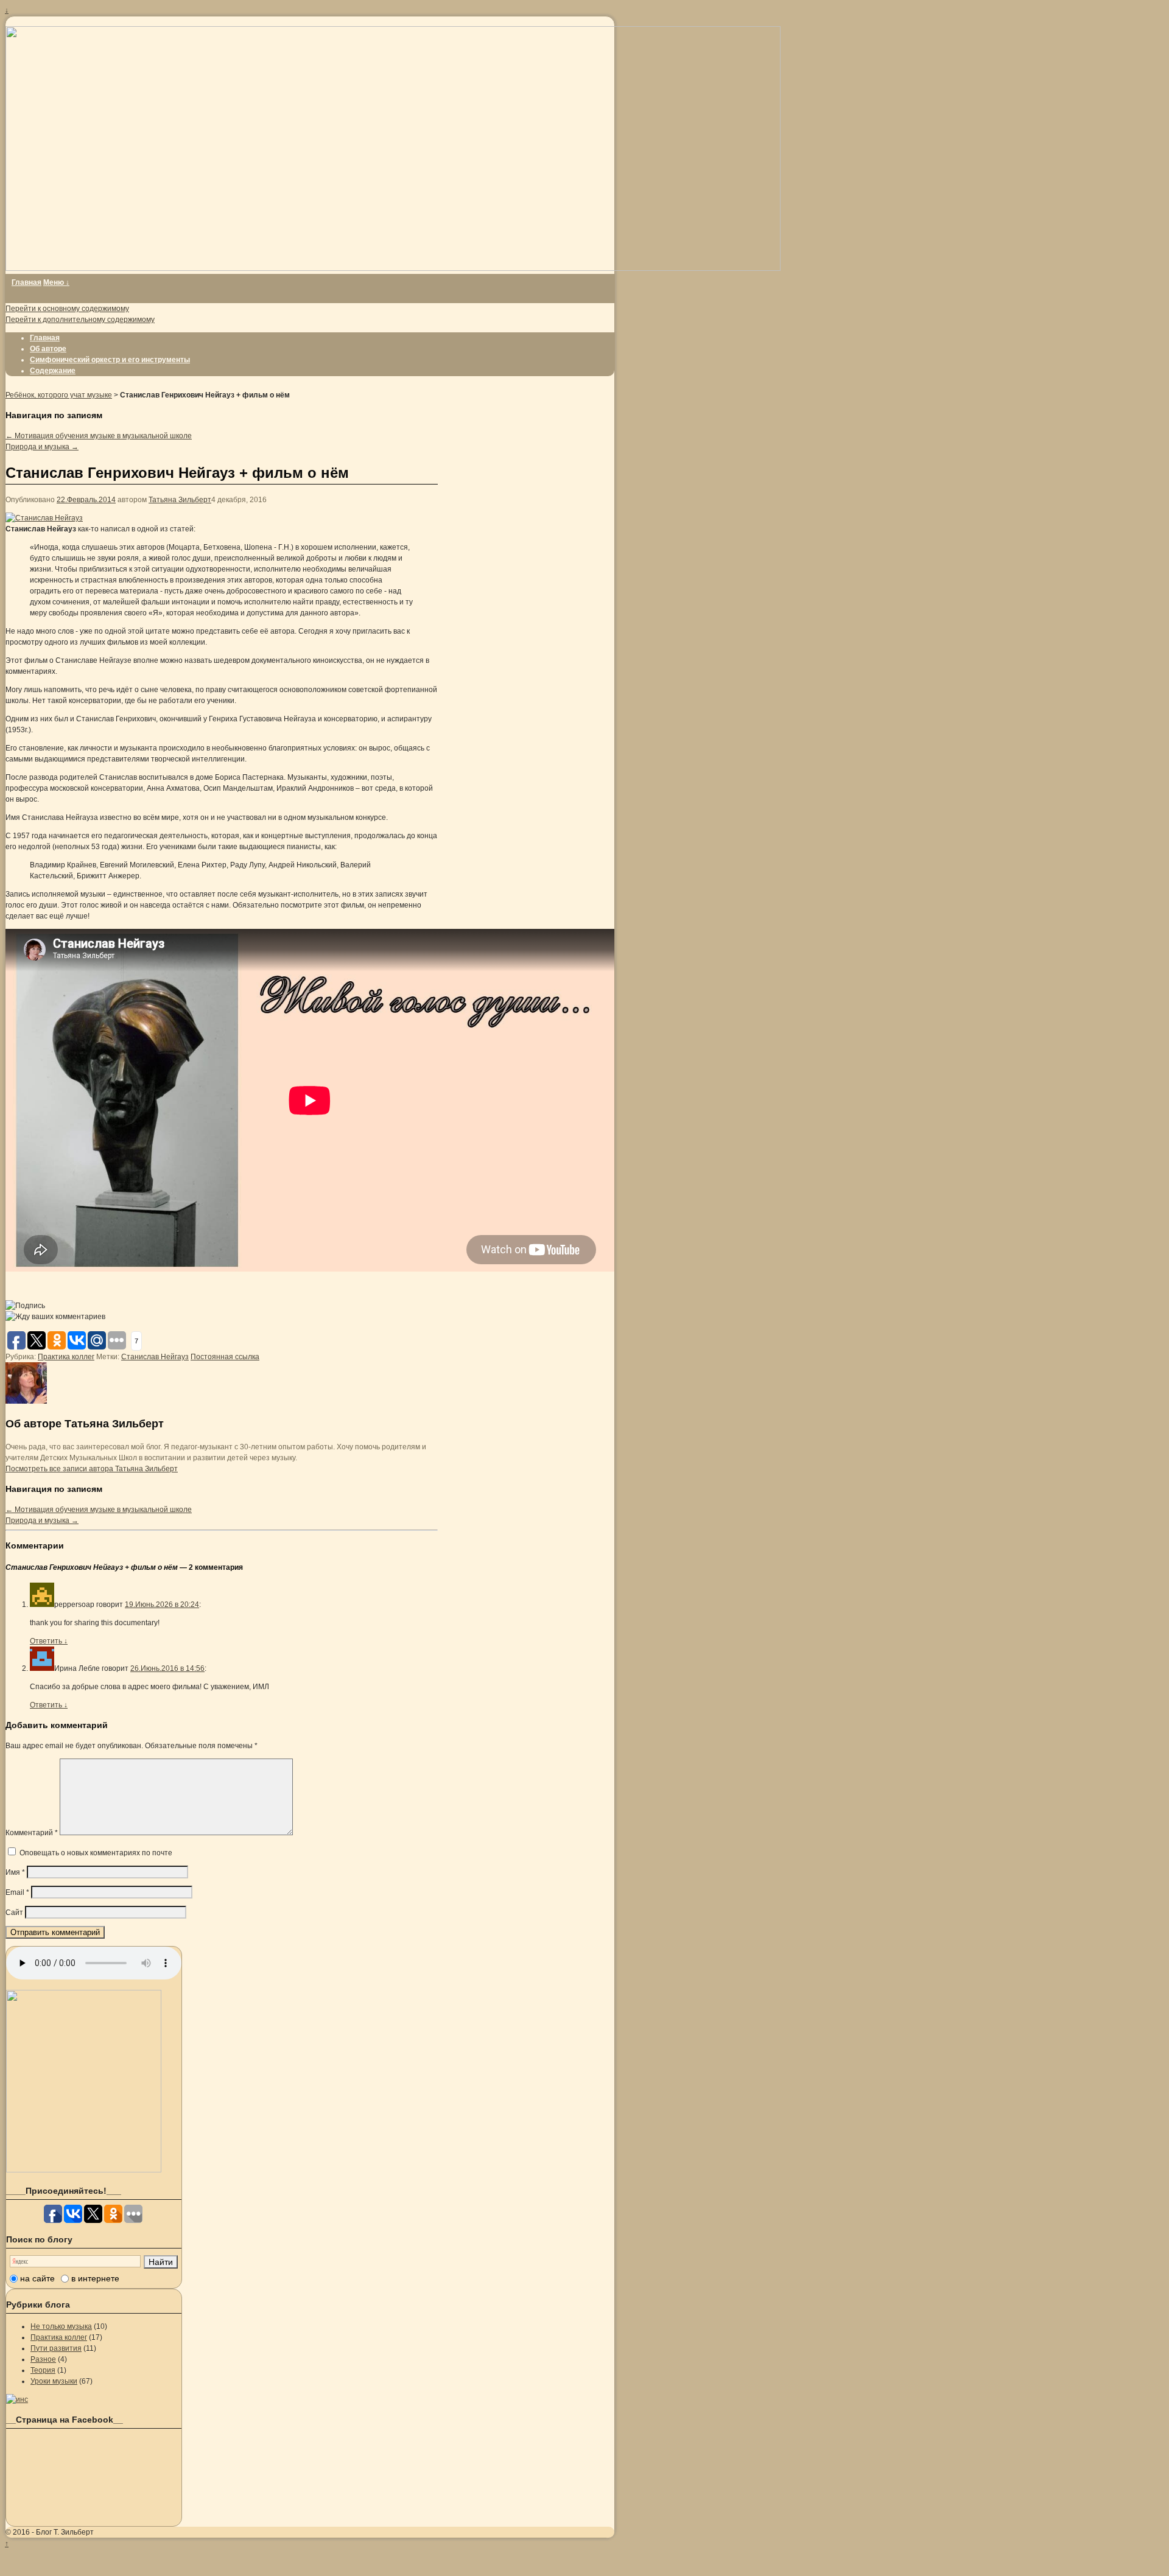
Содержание (53, 371)
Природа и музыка (42, 447)
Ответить (49, 1641)
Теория (43, 2370)
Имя (15, 1872)
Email (17, 1892)
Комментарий (32, 1833)
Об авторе (48, 349)
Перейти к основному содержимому (67, 309)
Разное (43, 2359)
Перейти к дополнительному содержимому (80, 320)
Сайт (14, 1913)
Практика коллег (66, 1357)
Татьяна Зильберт (180, 500)
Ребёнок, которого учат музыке (59, 395)
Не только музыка (61, 2326)
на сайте (37, 2278)
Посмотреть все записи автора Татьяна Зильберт (92, 1469)
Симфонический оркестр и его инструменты (110, 360)
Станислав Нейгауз (155, 1357)
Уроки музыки (54, 2381)
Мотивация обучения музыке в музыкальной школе (99, 436)
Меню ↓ (56, 282)
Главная (26, 282)
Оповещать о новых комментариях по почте (96, 1853)
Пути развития (56, 2348)
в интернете (95, 2278)
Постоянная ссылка (225, 1357)
